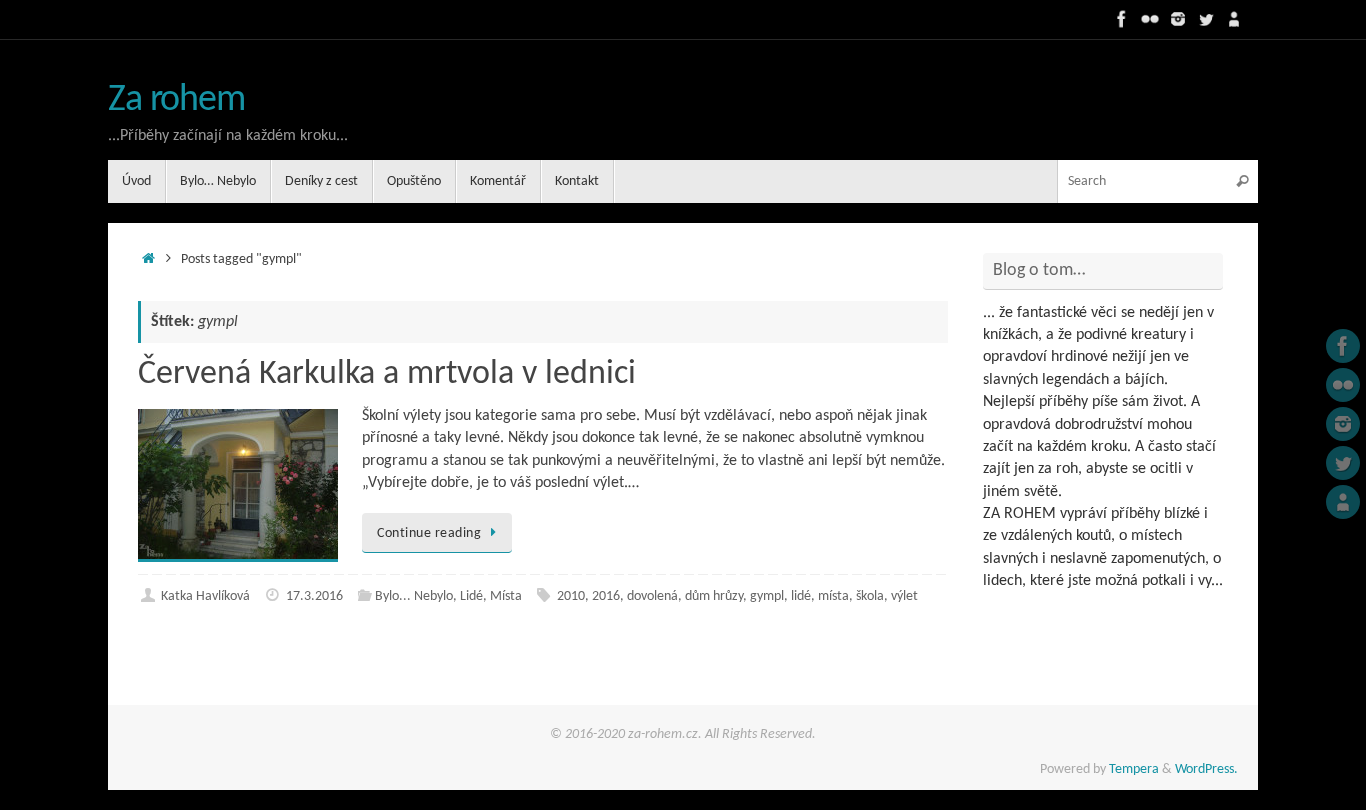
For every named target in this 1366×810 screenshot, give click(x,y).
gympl (767, 596)
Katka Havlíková (205, 596)
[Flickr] (1150, 19)
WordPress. (1206, 769)
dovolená (652, 596)
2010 (571, 596)
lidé (801, 596)
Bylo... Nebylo (414, 596)
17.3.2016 (314, 596)
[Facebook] (1122, 19)
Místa (506, 596)
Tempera (1134, 769)
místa (833, 596)
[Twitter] (1206, 19)
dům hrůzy (714, 596)
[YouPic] (1234, 19)
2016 (606, 596)
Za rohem (176, 100)
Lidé (471, 596)
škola (870, 596)
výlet (904, 596)
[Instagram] (1178, 19)
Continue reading (429, 533)
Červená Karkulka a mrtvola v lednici (387, 374)
